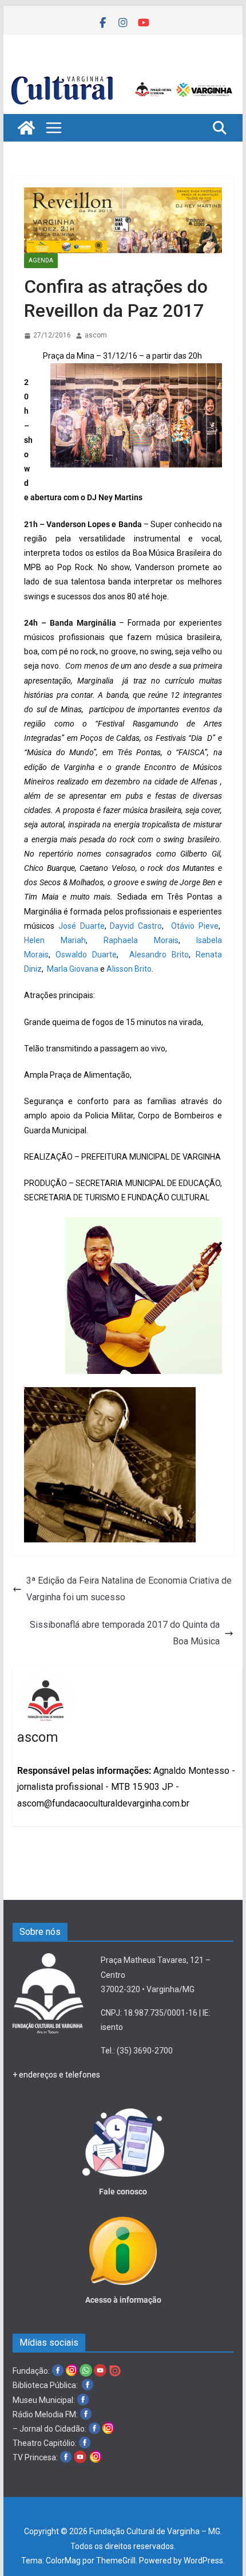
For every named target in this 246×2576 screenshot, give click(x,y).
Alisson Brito (129, 969)
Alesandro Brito (159, 955)
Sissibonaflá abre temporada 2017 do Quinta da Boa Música (125, 1633)
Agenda (41, 260)
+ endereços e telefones (56, 2075)
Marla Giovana (73, 969)
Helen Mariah (55, 940)
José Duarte (82, 926)
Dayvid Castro (136, 926)
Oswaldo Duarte (86, 955)
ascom (96, 335)
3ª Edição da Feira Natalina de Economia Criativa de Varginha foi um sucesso (129, 1589)
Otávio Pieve (195, 926)
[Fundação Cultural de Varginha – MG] (123, 75)
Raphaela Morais (141, 940)
